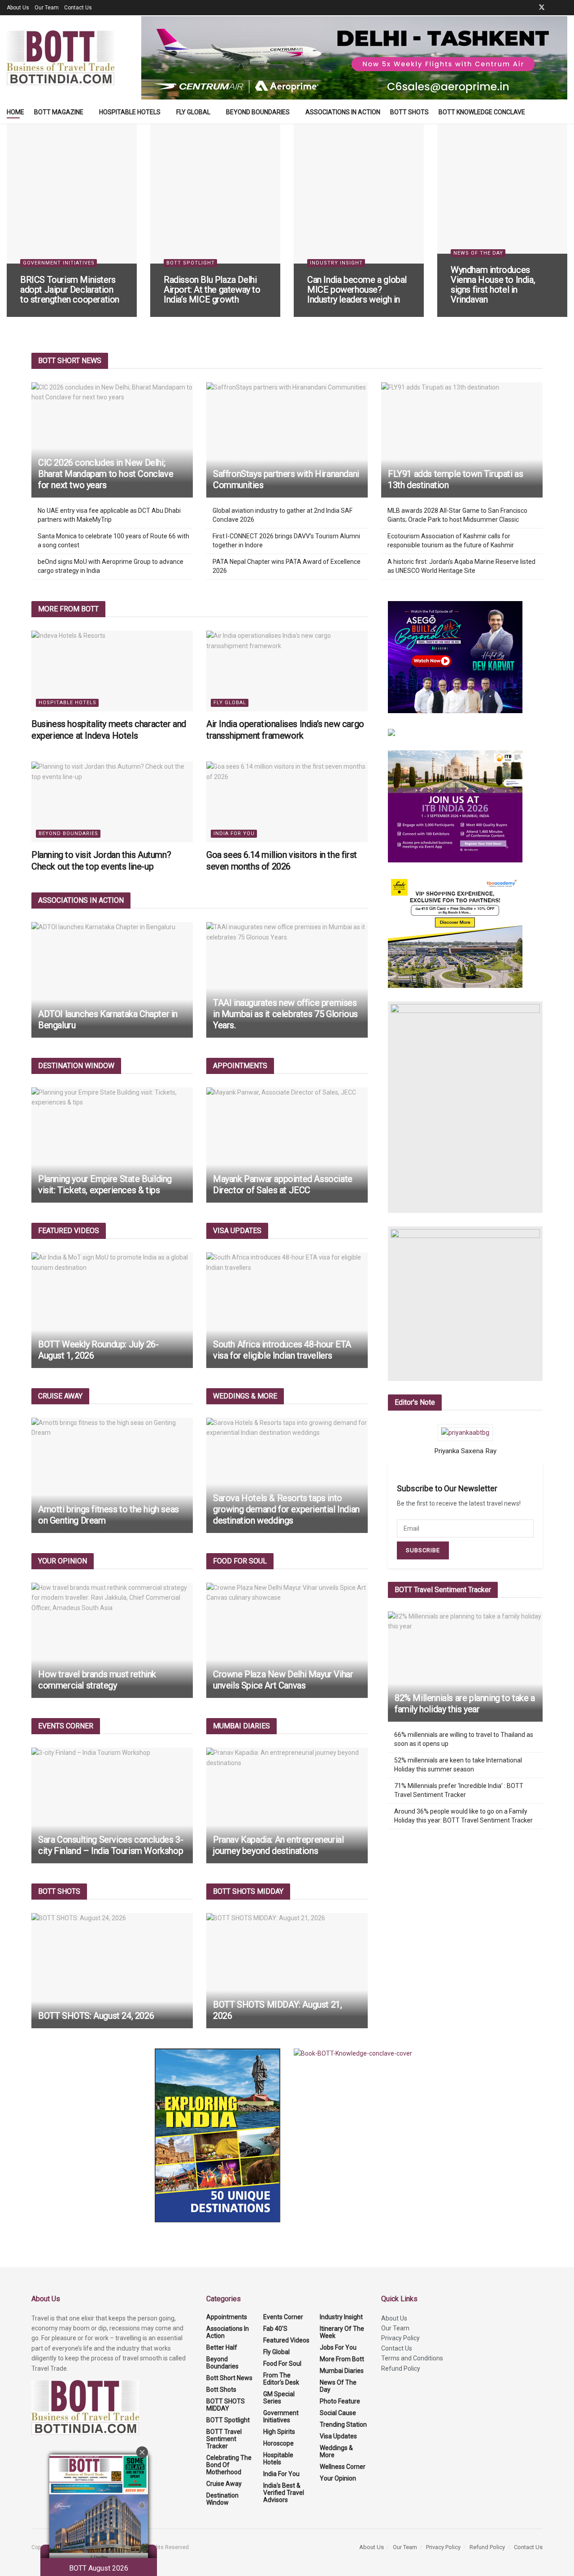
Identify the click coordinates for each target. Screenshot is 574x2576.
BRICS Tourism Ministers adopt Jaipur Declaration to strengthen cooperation (70, 290)
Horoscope (278, 2443)
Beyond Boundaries (258, 112)
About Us (18, 8)
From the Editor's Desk (281, 2379)
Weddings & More (336, 2451)
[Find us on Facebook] (530, 8)
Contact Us (78, 8)
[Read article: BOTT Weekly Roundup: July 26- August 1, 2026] (112, 1310)
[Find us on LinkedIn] (554, 8)
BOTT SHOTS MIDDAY (226, 2405)
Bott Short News (229, 2378)
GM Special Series (279, 2398)
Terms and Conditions (412, 2358)
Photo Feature (340, 2401)
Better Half (222, 2347)
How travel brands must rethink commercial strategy (97, 1680)
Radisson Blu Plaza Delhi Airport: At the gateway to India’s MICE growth (212, 290)
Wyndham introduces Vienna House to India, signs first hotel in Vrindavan (493, 285)
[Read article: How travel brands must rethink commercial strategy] (112, 1640)
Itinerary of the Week (342, 2332)
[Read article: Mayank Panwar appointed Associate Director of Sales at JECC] (287, 1145)
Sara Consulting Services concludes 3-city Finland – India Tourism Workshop (111, 1845)
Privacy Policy (400, 2338)
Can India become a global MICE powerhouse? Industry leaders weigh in (357, 290)
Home (15, 112)
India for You (234, 833)
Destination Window (222, 2499)
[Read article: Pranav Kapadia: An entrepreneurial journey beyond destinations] (287, 1805)
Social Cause (338, 2413)
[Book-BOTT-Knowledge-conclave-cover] (353, 2053)
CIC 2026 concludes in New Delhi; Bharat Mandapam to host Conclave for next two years (106, 474)
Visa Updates (338, 2436)
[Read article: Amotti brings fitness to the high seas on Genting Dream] (112, 1475)
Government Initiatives (59, 263)
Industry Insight (336, 263)
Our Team (47, 8)
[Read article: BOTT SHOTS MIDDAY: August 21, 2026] (287, 1971)
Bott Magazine (59, 112)
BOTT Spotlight (191, 263)
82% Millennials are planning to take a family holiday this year (465, 1704)
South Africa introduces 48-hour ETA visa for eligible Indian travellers (282, 1350)
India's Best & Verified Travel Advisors (284, 2493)
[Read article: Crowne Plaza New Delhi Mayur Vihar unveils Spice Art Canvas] (287, 1640)
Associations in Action (343, 112)
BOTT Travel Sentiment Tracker (224, 2439)
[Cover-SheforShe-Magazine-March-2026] (465, 1107)
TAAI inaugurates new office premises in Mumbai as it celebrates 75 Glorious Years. (285, 1014)
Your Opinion (338, 2478)
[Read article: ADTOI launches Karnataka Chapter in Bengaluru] (112, 980)
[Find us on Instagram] (565, 8)
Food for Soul (282, 2364)
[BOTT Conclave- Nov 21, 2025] (465, 1304)
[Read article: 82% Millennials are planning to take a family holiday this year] (465, 1667)
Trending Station (343, 2424)
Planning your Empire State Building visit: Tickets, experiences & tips (105, 1184)
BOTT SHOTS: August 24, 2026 (96, 2016)
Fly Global (193, 112)
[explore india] (217, 2135)
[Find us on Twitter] (542, 8)
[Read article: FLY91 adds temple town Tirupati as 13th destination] (462, 440)
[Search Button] (564, 112)
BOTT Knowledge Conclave (482, 112)
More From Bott (342, 2359)
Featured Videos (286, 2340)
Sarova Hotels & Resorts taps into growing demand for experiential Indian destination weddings (286, 1509)
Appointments (227, 2317)
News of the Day (478, 253)
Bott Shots (409, 112)
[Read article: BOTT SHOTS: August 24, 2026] (112, 1971)
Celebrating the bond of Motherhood (229, 2465)
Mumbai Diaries (342, 2371)
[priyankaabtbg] (465, 1433)
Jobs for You (338, 2347)
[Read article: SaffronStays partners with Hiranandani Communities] (287, 440)
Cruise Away (224, 2484)
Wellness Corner (343, 2467)
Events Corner (283, 2317)
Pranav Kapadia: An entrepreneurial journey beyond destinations (278, 1845)
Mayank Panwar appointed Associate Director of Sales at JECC (283, 1184)
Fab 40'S (275, 2329)
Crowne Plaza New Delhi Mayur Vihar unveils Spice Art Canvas (283, 1680)
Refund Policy (401, 2368)
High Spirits (279, 2432)
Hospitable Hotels (130, 112)
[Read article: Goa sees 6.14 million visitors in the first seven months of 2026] (287, 802)
